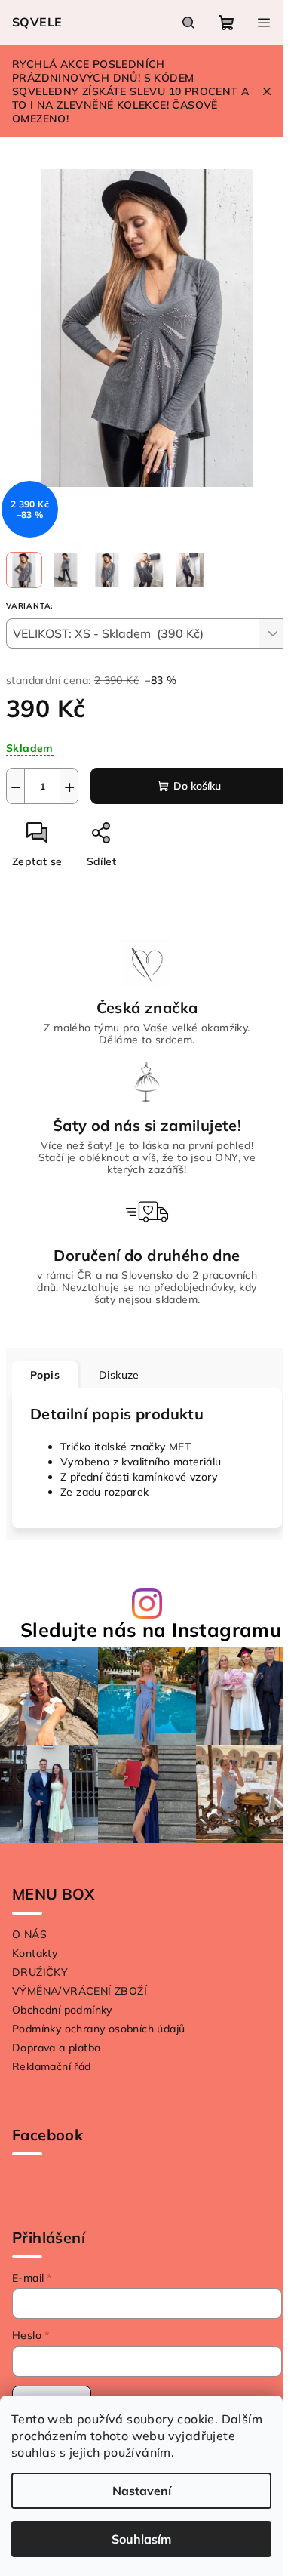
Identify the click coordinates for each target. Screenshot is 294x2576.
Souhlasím (141, 2539)
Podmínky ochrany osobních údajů (98, 2029)
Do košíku (197, 786)
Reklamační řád (52, 2066)
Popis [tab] (45, 1375)
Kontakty (35, 1953)
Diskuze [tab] (119, 1375)
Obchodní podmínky (62, 2010)
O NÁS (29, 1934)
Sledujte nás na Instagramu (151, 1630)
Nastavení (142, 2491)
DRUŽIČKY (40, 1972)
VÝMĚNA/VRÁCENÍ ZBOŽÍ (80, 1991)
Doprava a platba (56, 2048)
